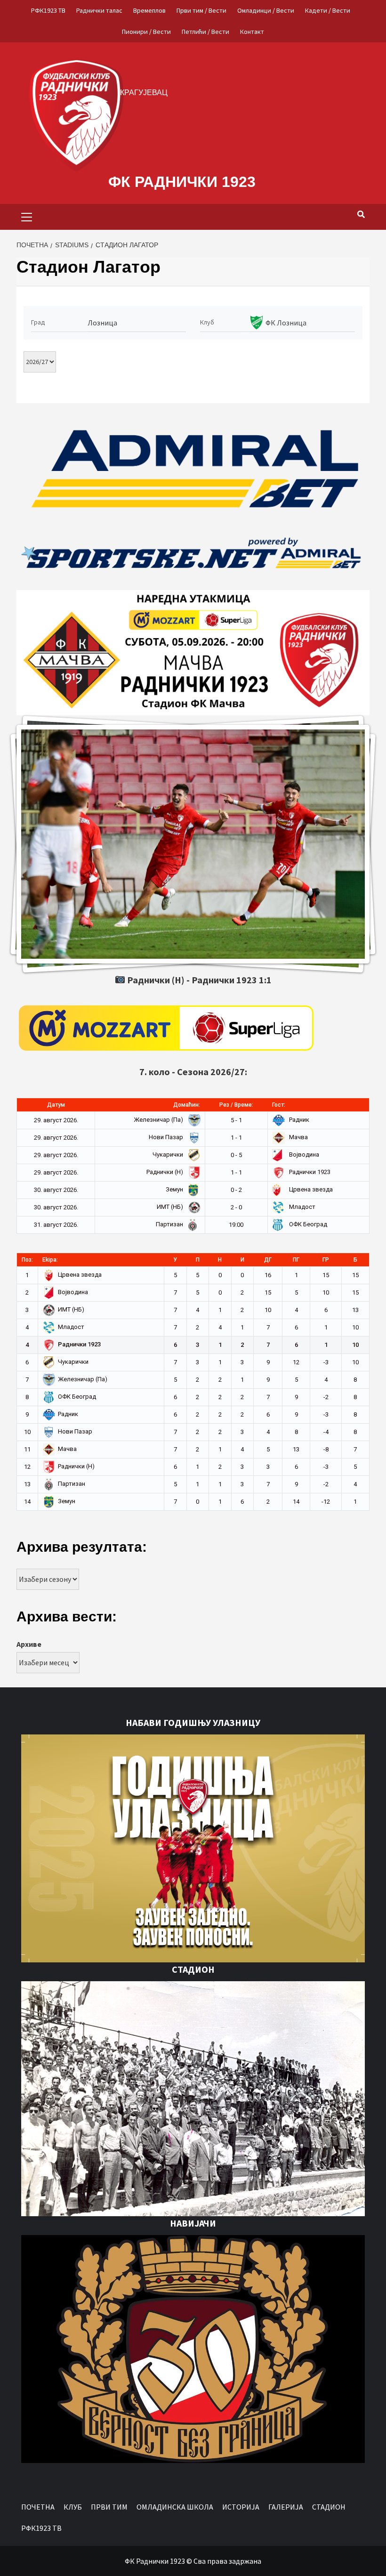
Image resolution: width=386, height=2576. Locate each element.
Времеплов (149, 10)
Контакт (252, 32)
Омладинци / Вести (266, 10)
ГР (326, 1260)
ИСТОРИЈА (241, 2507)
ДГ (268, 1260)
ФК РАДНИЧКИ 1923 (182, 182)
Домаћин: (187, 1105)
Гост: (279, 1105)
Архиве (29, 1644)
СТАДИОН (329, 2507)
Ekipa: (50, 1260)
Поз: (27, 1260)
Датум (56, 1105)
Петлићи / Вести (205, 32)
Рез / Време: (236, 1105)
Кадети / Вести (328, 10)
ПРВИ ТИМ (109, 2507)
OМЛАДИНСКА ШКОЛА (175, 2507)
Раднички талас (99, 10)
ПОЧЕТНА (38, 2507)
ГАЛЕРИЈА (286, 2507)
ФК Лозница (286, 323)
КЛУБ (73, 2507)
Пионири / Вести (146, 32)
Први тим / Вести (201, 10)
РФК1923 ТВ (48, 10)
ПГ (296, 1260)
